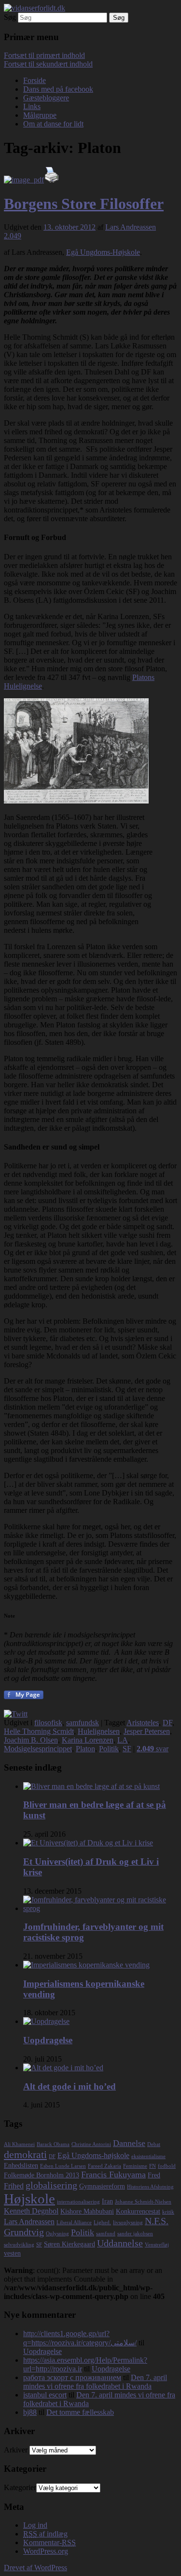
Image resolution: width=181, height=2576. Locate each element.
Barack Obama (53, 2144)
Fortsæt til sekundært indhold (48, 64)
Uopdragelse (48, 2040)
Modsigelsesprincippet (38, 1749)
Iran (107, 2201)
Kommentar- (49, 2542)
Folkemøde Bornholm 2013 (42, 2175)
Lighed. (102, 2223)
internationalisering (78, 2202)
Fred (154, 2175)
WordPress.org (46, 2551)
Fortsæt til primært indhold (44, 55)
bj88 (30, 2412)
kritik (168, 2212)
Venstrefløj (157, 2245)
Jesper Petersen (147, 1731)
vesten (12, 2253)
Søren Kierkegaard (70, 2244)
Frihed (14, 2186)
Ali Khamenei (19, 2144)
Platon (85, 1749)
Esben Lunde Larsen (63, 2166)
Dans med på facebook (58, 89)
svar (153, 1749)
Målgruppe (40, 115)
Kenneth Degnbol (31, 2211)
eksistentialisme (148, 2156)
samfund (106, 2234)
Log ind (35, 2525)
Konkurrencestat (138, 2211)
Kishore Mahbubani (87, 2211)
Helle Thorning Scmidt (39, 1731)
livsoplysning (128, 2223)
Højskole (29, 2199)
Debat (154, 2144)
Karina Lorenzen (88, 1740)
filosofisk (48, 1723)
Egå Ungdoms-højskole (93, 2155)
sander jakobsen (135, 2234)
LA (123, 1740)
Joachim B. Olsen (31, 1740)
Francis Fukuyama (113, 2174)
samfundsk (83, 1723)
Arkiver (16, 2450)
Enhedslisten (21, 2166)
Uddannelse (120, 2243)
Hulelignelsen (99, 1731)
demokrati (25, 2154)
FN (153, 2166)
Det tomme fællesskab (80, 2412)
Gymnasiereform (102, 2186)
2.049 (13, 236)
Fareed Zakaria (104, 2166)
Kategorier (20, 2487)
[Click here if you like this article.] (16, 1714)
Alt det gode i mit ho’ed (70, 2086)
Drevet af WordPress (35, 2568)
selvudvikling (19, 2245)
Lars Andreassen (131, 227)
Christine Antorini (91, 2144)
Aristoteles (143, 1723)
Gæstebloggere (46, 98)
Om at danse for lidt (53, 124)
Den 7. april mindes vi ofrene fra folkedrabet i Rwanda (95, 2382)
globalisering (51, 2185)
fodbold (167, 2166)
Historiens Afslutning (150, 2187)
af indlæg (45, 2534)
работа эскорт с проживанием (72, 2377)
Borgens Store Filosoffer (84, 204)
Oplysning (57, 2234)
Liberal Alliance (74, 2223)
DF (167, 1723)
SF (127, 1749)
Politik (109, 1749)
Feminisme (135, 2166)
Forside (35, 80)
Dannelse (129, 2143)
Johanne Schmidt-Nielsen (143, 2202)
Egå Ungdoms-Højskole (103, 252)
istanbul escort (45, 2395)
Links (32, 106)
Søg (10, 17)
